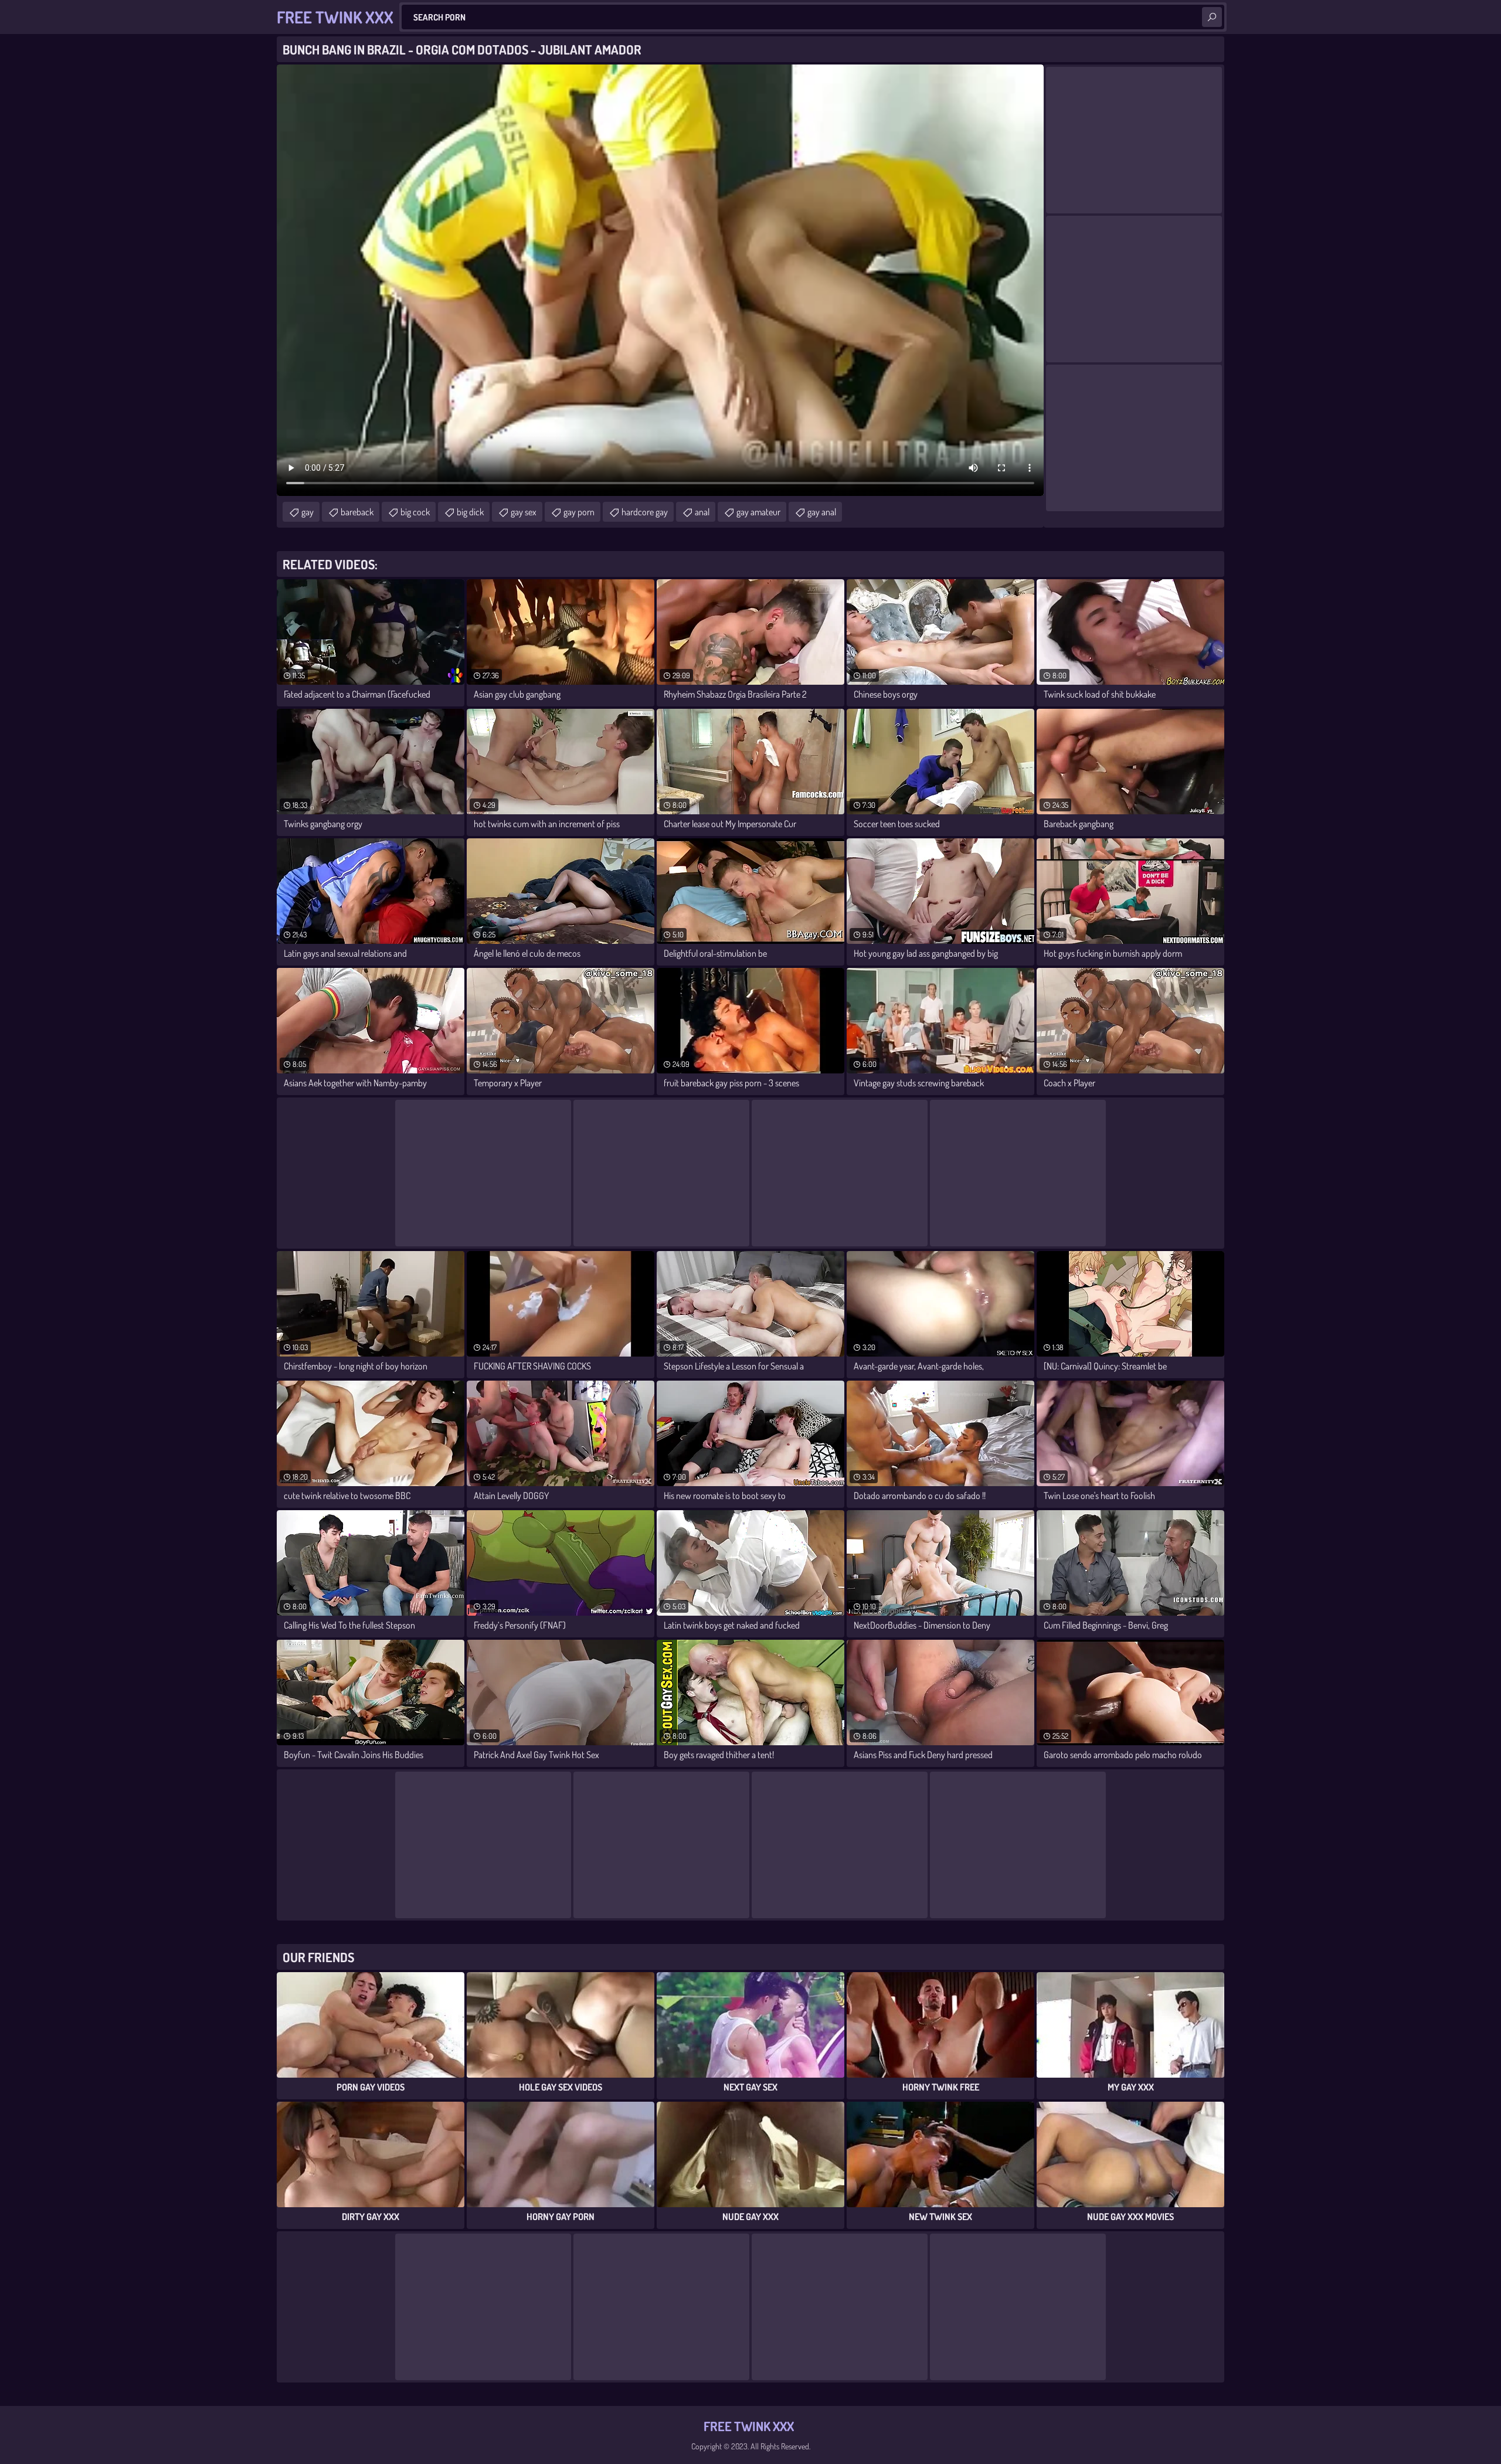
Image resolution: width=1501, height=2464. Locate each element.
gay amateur (758, 512)
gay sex (524, 512)
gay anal (822, 512)
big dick (470, 512)
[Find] (1212, 17)
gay (308, 512)
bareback (357, 512)
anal (702, 512)
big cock (415, 512)
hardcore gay (645, 512)
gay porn (579, 512)
